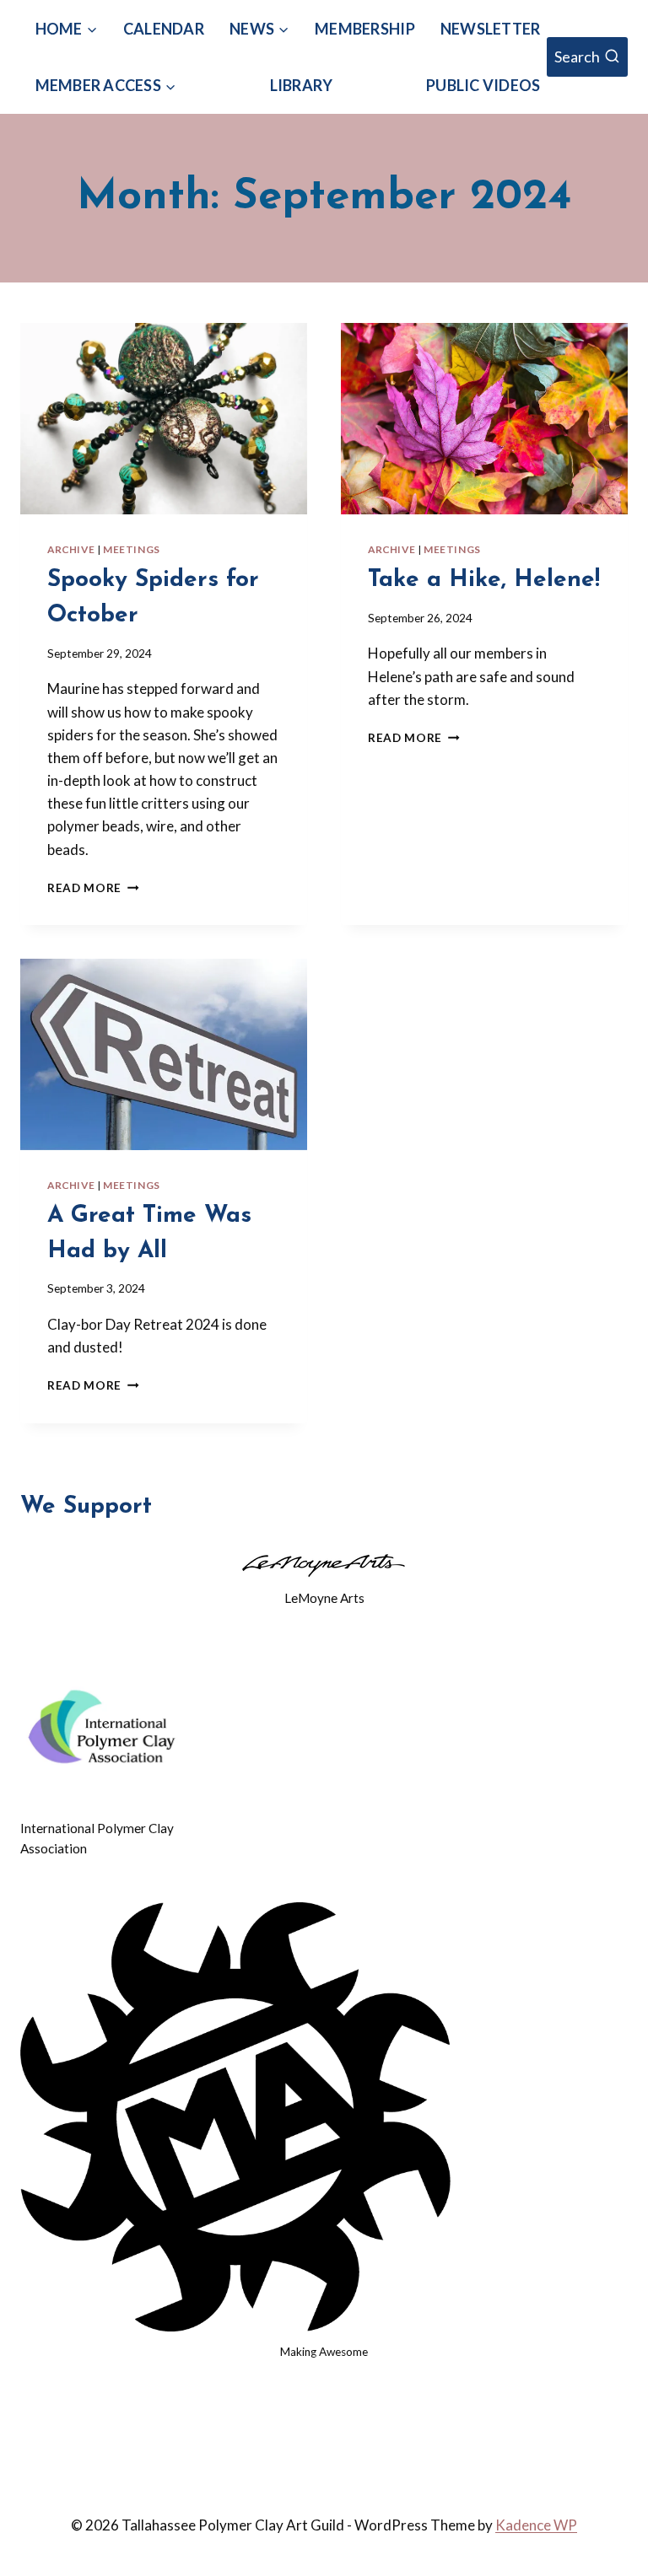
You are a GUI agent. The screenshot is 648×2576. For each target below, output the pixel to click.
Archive (71, 549)
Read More (93, 888)
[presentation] (164, 419)
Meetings (132, 549)
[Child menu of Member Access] (106, 86)
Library (302, 85)
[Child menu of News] (259, 29)
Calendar (164, 29)
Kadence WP (536, 2525)
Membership (365, 29)
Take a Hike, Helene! (484, 580)
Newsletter (491, 29)
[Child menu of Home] (66, 29)
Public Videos (483, 85)
